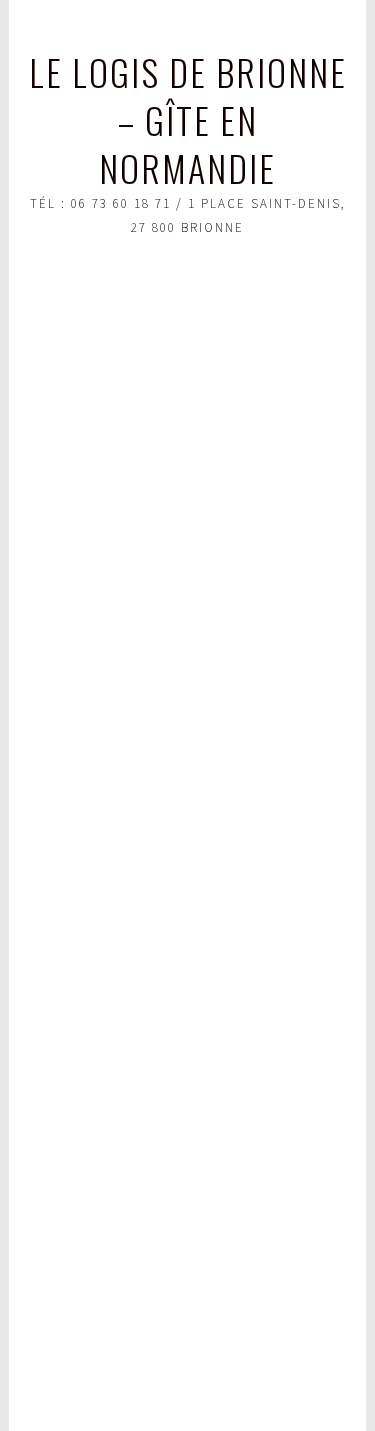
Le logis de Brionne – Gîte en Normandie (188, 119)
